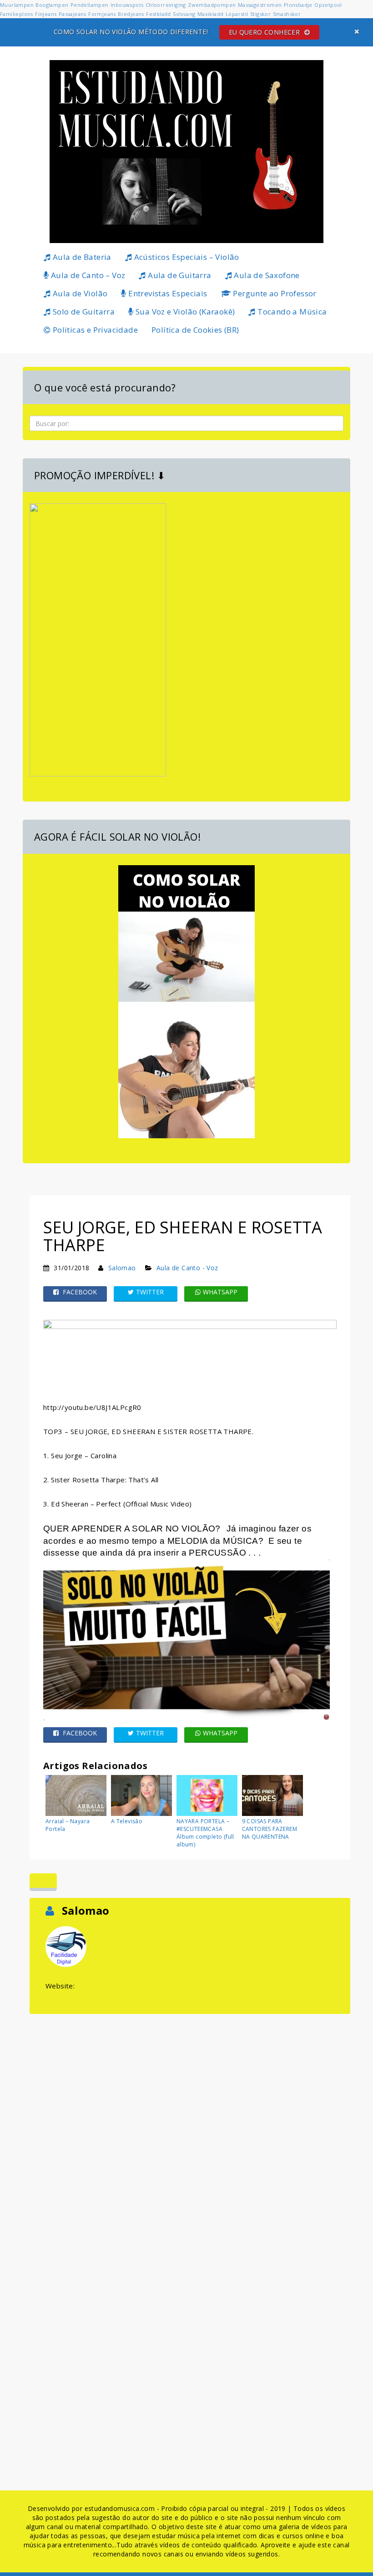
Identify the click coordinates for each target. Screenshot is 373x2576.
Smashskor (287, 14)
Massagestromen (260, 5)
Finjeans (46, 14)
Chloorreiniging (166, 5)
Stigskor (260, 14)
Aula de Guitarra (179, 275)
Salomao (122, 1268)
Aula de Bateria (81, 257)
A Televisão (127, 1821)
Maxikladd (211, 14)
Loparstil (237, 14)
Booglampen (52, 5)
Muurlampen (17, 5)
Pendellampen (90, 5)
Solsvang (184, 14)
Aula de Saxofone (266, 275)
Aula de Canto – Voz (87, 275)
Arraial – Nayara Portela (68, 1825)
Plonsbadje (298, 5)
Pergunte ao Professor (274, 293)
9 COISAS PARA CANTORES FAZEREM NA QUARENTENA (270, 1829)
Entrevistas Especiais (167, 293)
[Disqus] (190, 2130)
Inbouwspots (127, 5)
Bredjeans (131, 14)
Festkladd (159, 14)
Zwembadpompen (212, 5)
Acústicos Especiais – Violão (186, 257)
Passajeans (73, 14)
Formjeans (102, 14)
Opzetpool (328, 5)
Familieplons (17, 14)
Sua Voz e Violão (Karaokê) (184, 312)
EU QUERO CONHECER (265, 32)
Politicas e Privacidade (94, 330)
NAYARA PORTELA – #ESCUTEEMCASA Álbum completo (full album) (205, 1833)
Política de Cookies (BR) (195, 330)
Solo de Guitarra (83, 312)
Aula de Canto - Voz (187, 1268)
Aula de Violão (79, 293)
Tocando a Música (291, 312)
